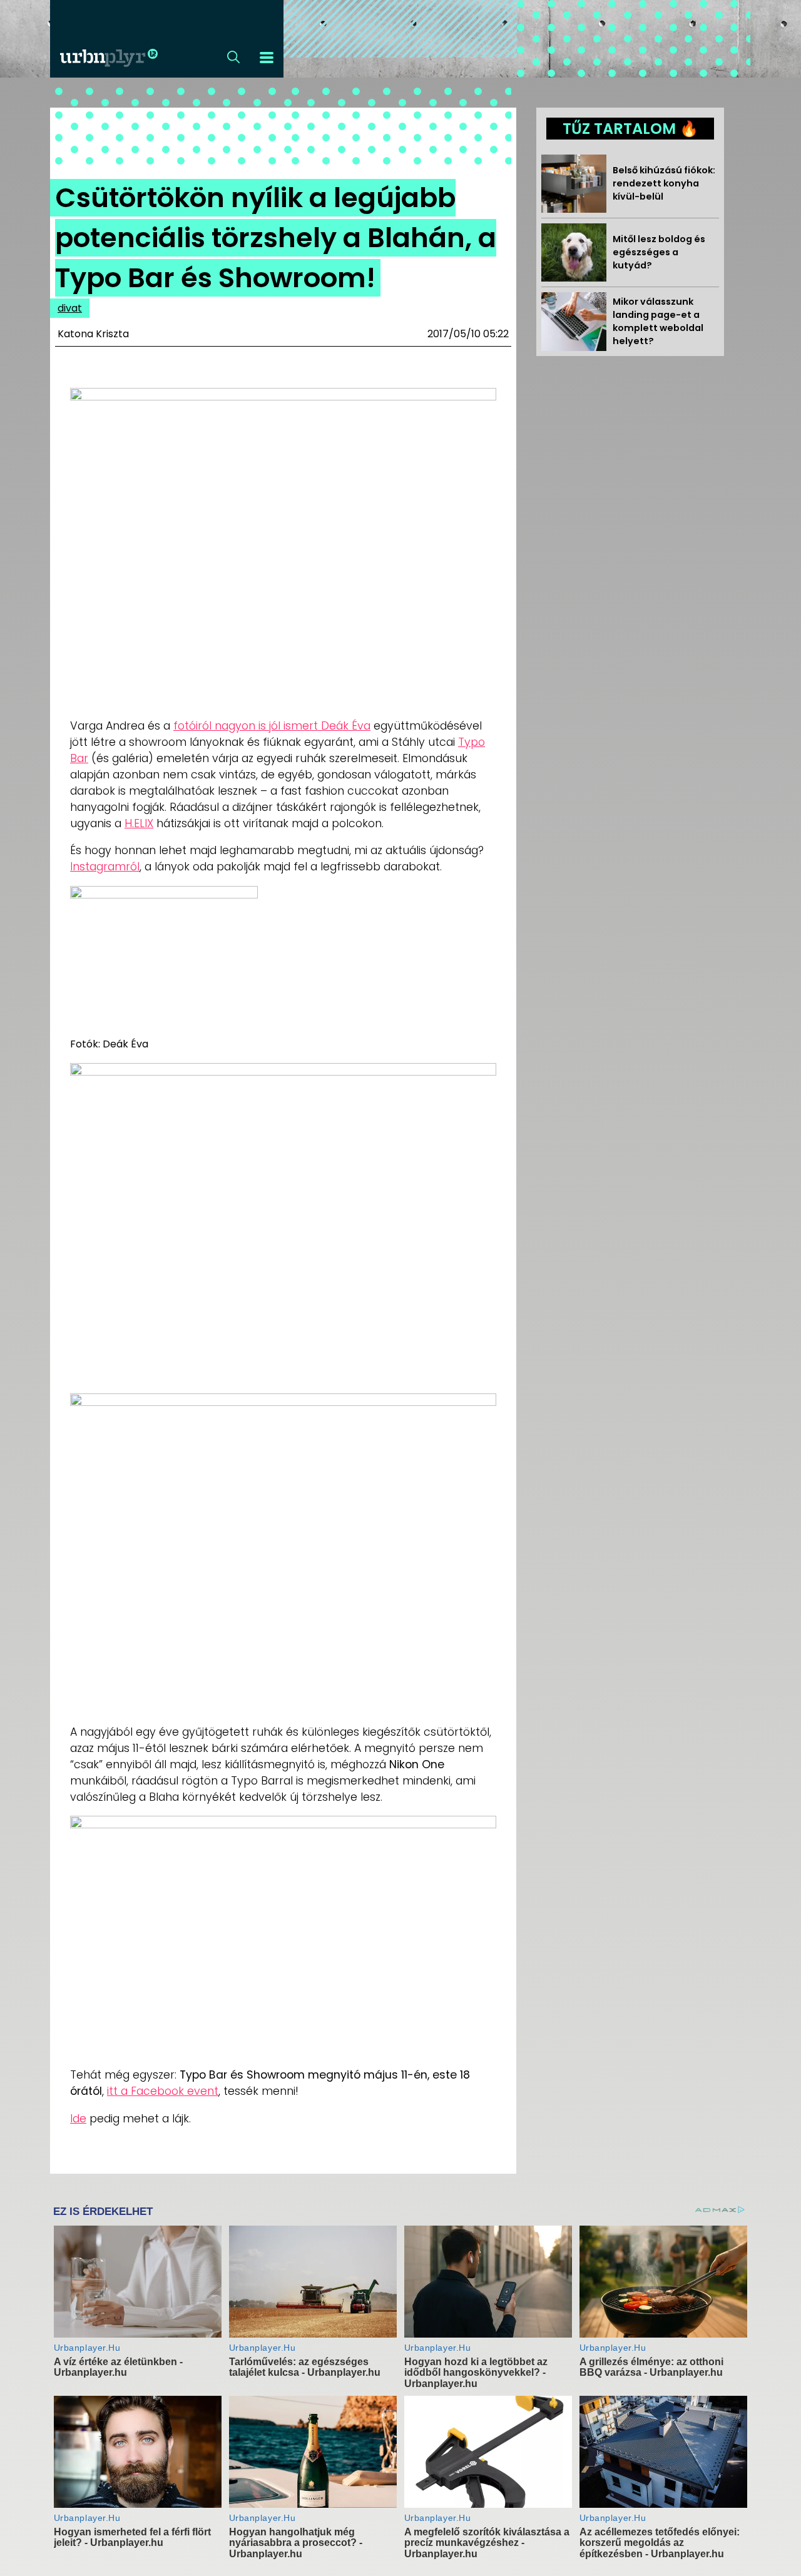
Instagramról (105, 867)
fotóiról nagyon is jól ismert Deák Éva (272, 726)
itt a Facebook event (163, 2091)
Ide (78, 2119)
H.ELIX (139, 823)
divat (70, 308)
